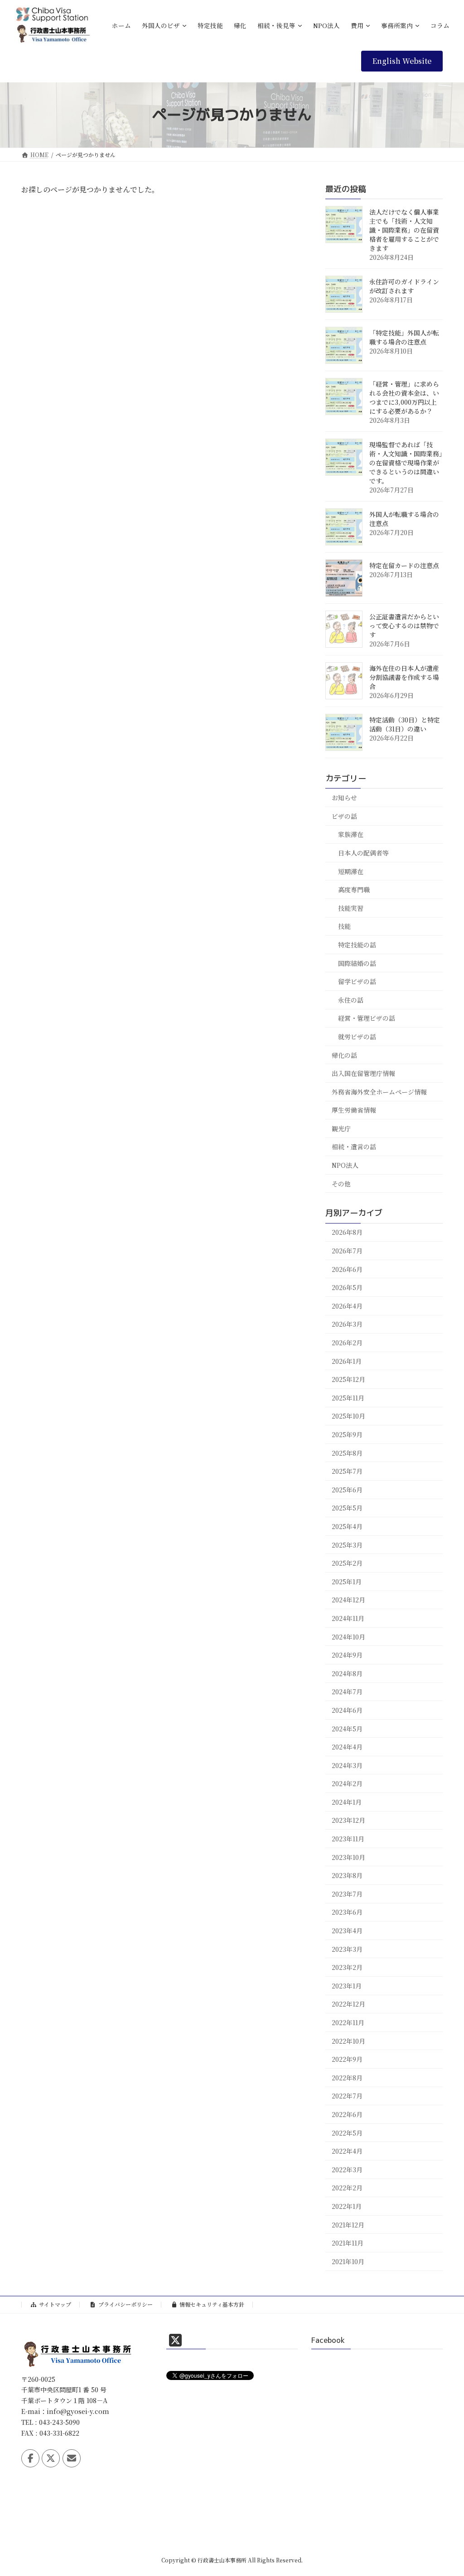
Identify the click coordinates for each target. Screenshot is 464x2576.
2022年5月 (347, 2132)
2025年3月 (347, 1544)
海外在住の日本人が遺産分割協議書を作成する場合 (404, 677)
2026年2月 (347, 1343)
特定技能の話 (357, 945)
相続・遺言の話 (354, 1147)
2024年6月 (347, 1710)
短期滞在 (351, 871)
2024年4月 (347, 1747)
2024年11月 (348, 1618)
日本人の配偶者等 (363, 853)
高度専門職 (354, 889)
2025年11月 (348, 1397)
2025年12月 (348, 1379)
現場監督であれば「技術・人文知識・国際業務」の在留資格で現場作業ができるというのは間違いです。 (406, 463)
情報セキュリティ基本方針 (212, 2304)
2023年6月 (347, 1912)
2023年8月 (347, 1875)
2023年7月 (347, 1894)
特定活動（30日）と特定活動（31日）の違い (405, 724)
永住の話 (351, 999)
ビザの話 (344, 816)
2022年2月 (347, 2188)
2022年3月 (347, 2169)
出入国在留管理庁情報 (363, 1073)
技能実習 (351, 908)
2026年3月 (347, 1324)
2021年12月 (348, 2224)
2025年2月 (347, 1563)
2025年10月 (348, 1416)
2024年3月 (347, 1765)
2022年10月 (348, 2041)
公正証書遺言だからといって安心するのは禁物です (404, 626)
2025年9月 (347, 1434)
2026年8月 (347, 1232)
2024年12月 (348, 1600)
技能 (344, 926)
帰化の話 (344, 1055)
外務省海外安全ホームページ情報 (379, 1091)
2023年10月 (348, 1857)
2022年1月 (347, 2206)
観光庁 (341, 1128)
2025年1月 (347, 1581)
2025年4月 (347, 1526)
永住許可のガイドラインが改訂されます (404, 286)
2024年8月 (347, 1673)
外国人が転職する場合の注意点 (404, 519)
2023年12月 (348, 1820)
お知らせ (344, 798)
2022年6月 (347, 2114)
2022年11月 (348, 2022)
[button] (402, 61)
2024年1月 (347, 1802)
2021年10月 (348, 2261)
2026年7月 (347, 1251)
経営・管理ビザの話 (367, 1018)
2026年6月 (347, 1269)
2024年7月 (347, 1692)
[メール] (72, 2458)
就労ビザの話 (357, 1037)
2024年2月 (347, 1783)
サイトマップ (55, 2304)
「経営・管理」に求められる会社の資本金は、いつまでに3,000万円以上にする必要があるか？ (404, 397)
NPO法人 (345, 1165)
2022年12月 (348, 2004)
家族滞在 (351, 834)
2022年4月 (347, 2151)
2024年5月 (347, 1728)
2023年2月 (347, 1967)
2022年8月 (347, 2077)
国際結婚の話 (357, 963)
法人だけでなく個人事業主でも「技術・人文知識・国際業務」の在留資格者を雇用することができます (404, 230)
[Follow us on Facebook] (30, 2458)
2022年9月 (347, 2059)
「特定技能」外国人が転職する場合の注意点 (404, 337)
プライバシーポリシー (126, 2304)
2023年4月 (347, 1931)
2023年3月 (347, 1949)
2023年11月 (348, 1839)
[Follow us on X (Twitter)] (51, 2458)
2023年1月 (347, 1985)
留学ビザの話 (357, 981)
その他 (341, 1183)
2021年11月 (348, 2243)
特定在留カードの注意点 (404, 565)
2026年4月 (347, 1306)
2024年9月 (347, 1655)
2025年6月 (347, 1489)
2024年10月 (348, 1636)
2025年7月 (347, 1471)
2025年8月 (347, 1453)
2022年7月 (347, 2096)
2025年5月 (347, 1508)
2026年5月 (347, 1287)
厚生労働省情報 (354, 1110)
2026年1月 (347, 1361)
